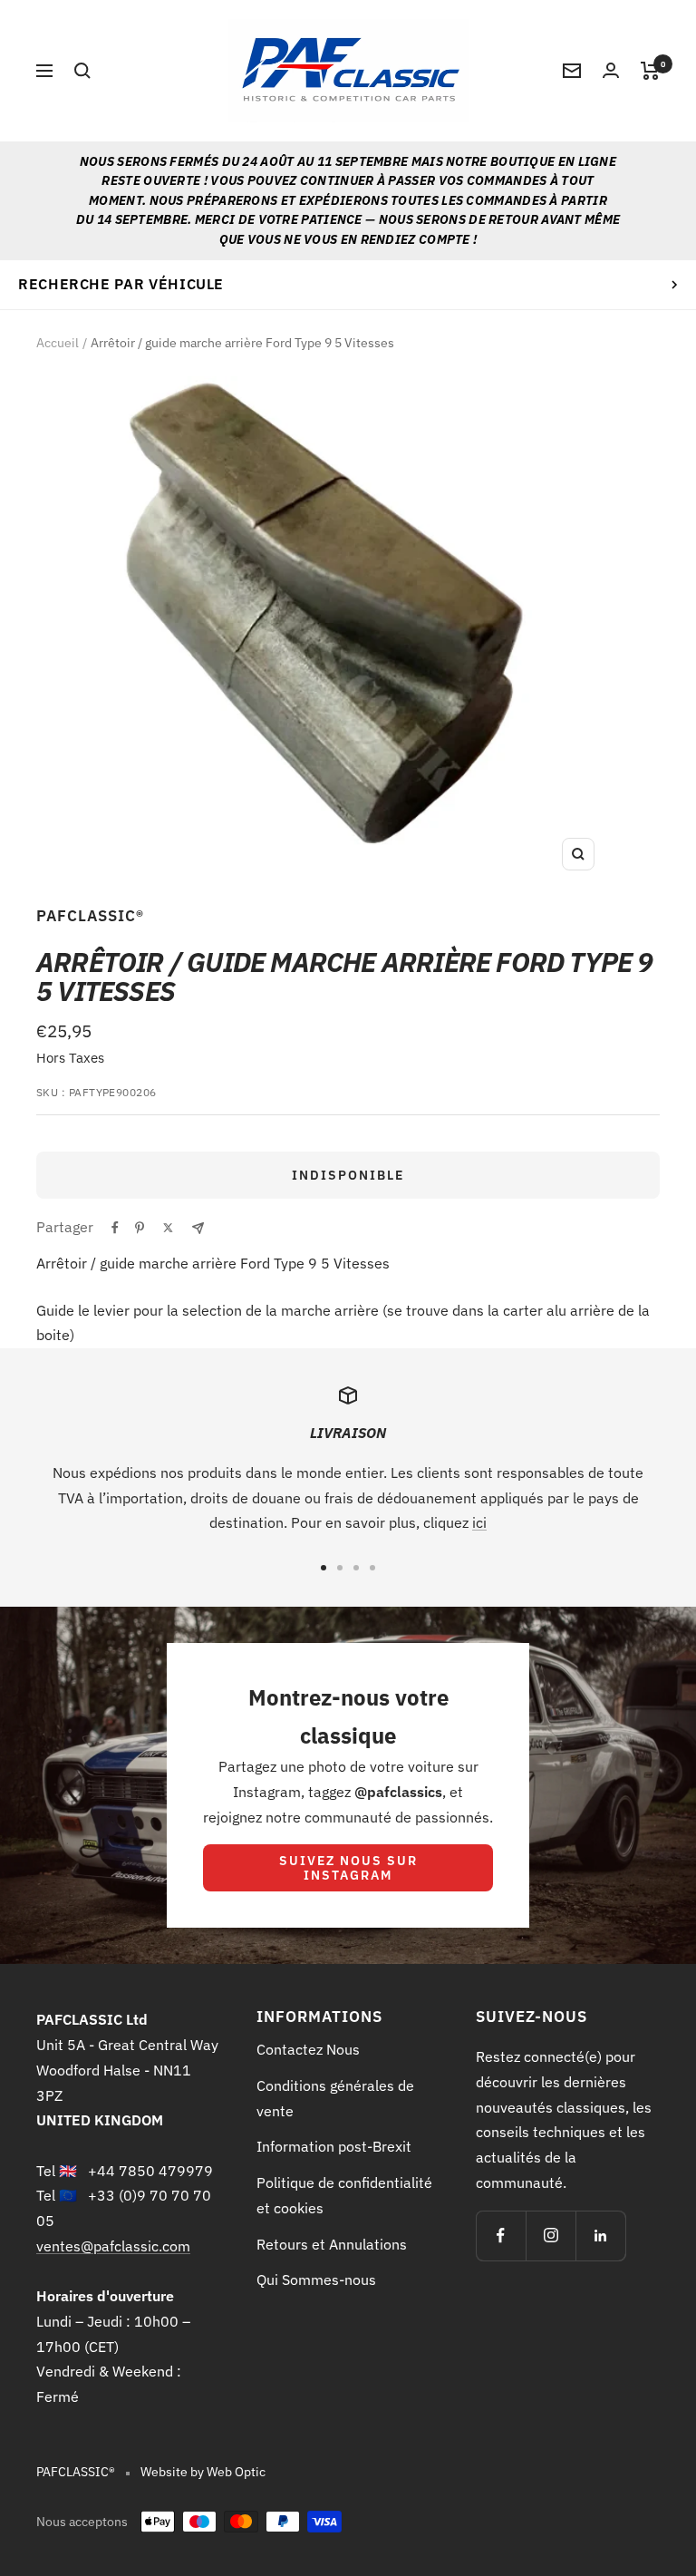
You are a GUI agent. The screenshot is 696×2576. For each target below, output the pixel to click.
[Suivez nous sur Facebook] (501, 2236)
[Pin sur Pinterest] (140, 1228)
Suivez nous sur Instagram (348, 1868)
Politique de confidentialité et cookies (344, 2195)
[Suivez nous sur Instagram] (551, 2236)
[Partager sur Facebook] (115, 1228)
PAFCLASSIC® (90, 916)
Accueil (58, 343)
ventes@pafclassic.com (113, 2246)
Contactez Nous (308, 2049)
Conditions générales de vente (335, 2098)
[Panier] (650, 71)
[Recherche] (82, 71)
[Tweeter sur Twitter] (168, 1228)
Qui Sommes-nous (316, 2280)
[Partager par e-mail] (198, 1228)
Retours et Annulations (332, 2244)
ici (479, 1522)
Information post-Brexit (334, 2146)
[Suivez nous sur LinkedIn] (600, 2236)
